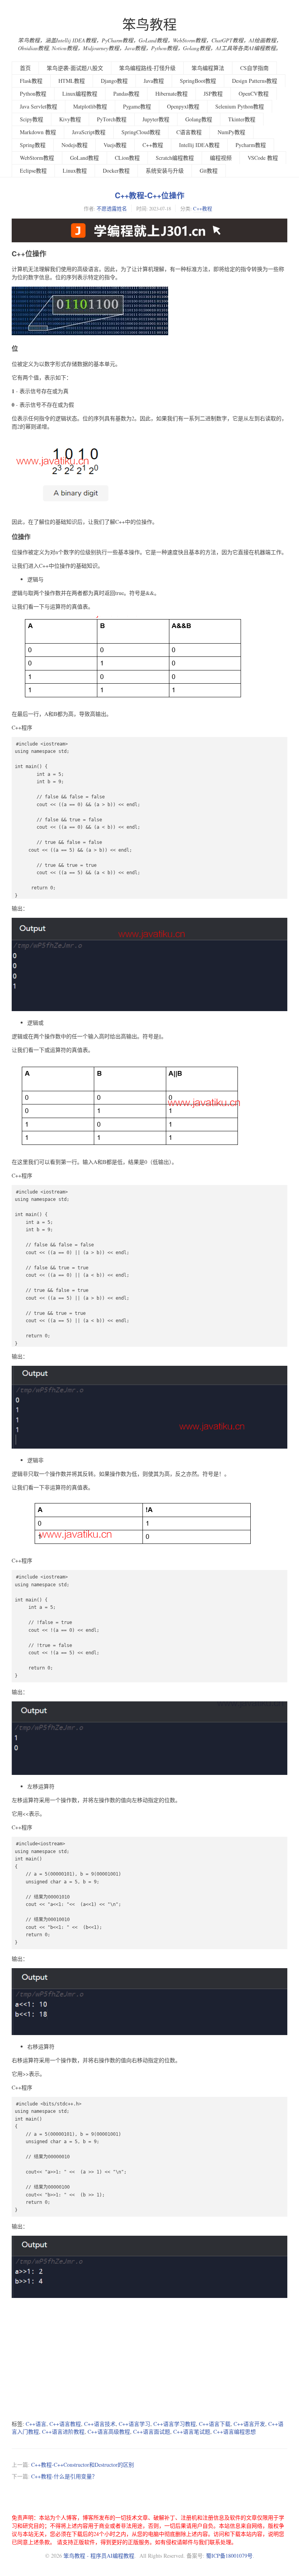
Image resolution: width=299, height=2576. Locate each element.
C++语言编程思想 (235, 2432)
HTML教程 (72, 81)
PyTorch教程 (112, 119)
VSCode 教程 (263, 158)
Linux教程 (75, 171)
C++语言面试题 (152, 2432)
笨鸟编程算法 (208, 68)
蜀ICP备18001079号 (229, 2556)
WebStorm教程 (37, 158)
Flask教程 (31, 81)
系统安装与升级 (165, 171)
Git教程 (209, 171)
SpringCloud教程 (141, 132)
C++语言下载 (215, 2424)
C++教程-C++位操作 (150, 195)
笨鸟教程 (149, 24)
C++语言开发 (249, 2424)
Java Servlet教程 (39, 106)
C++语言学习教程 (175, 2424)
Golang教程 (199, 119)
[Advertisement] (149, 2360)
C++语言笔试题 (192, 2432)
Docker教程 (116, 171)
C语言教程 (189, 132)
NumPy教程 (231, 132)
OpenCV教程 (254, 94)
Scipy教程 (32, 119)
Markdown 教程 (38, 132)
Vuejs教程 (115, 145)
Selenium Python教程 (240, 106)
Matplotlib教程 (90, 106)
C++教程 (153, 145)
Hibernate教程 (171, 94)
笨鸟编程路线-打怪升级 (147, 68)
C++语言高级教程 (109, 2432)
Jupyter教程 (156, 119)
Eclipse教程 (33, 171)
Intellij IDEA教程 (199, 145)
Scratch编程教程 (175, 158)
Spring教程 (33, 145)
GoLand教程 (84, 158)
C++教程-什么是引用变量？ (64, 2476)
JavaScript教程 (89, 132)
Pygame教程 (137, 106)
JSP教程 (213, 94)
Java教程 (154, 81)
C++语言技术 (100, 2424)
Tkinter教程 (242, 119)
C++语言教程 (65, 2424)
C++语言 (36, 2424)
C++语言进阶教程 (63, 2432)
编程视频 (221, 158)
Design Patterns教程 (255, 81)
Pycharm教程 (251, 145)
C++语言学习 (135, 2424)
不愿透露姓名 (112, 208)
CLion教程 (127, 158)
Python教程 (33, 94)
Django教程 (114, 81)
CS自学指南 (254, 68)
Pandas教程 (126, 94)
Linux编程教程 (80, 94)
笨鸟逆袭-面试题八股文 (75, 68)
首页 (25, 68)
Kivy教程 (70, 119)
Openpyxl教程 (183, 106)
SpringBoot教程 (198, 81)
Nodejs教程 (75, 145)
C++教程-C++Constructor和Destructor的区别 (83, 2465)
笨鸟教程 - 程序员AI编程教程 (99, 2556)
